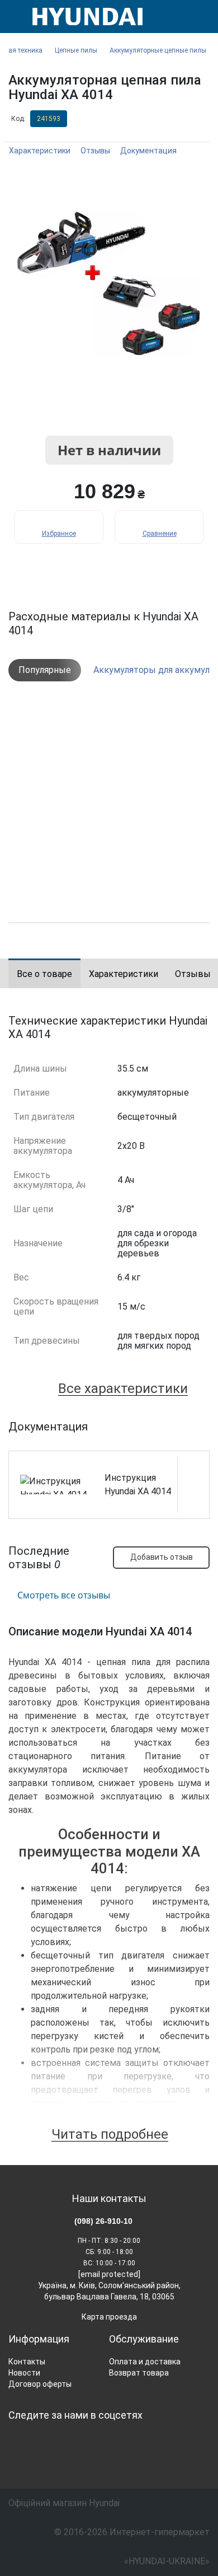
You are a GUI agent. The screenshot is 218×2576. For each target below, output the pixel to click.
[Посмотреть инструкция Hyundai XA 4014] (193, 1468)
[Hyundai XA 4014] (109, 284)
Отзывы (95, 151)
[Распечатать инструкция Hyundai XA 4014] (193, 1502)
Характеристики (40, 151)
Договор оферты (40, 2384)
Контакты (27, 2362)
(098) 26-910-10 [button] (103, 2221)
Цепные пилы (76, 50)
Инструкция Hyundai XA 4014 (138, 1485)
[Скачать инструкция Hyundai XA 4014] (193, 1485)
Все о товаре (44, 974)
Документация (148, 151)
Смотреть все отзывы (64, 1595)
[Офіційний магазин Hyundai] (83, 17)
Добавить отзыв (162, 1557)
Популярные (45, 670)
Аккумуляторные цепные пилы (158, 50)
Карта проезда (109, 2317)
